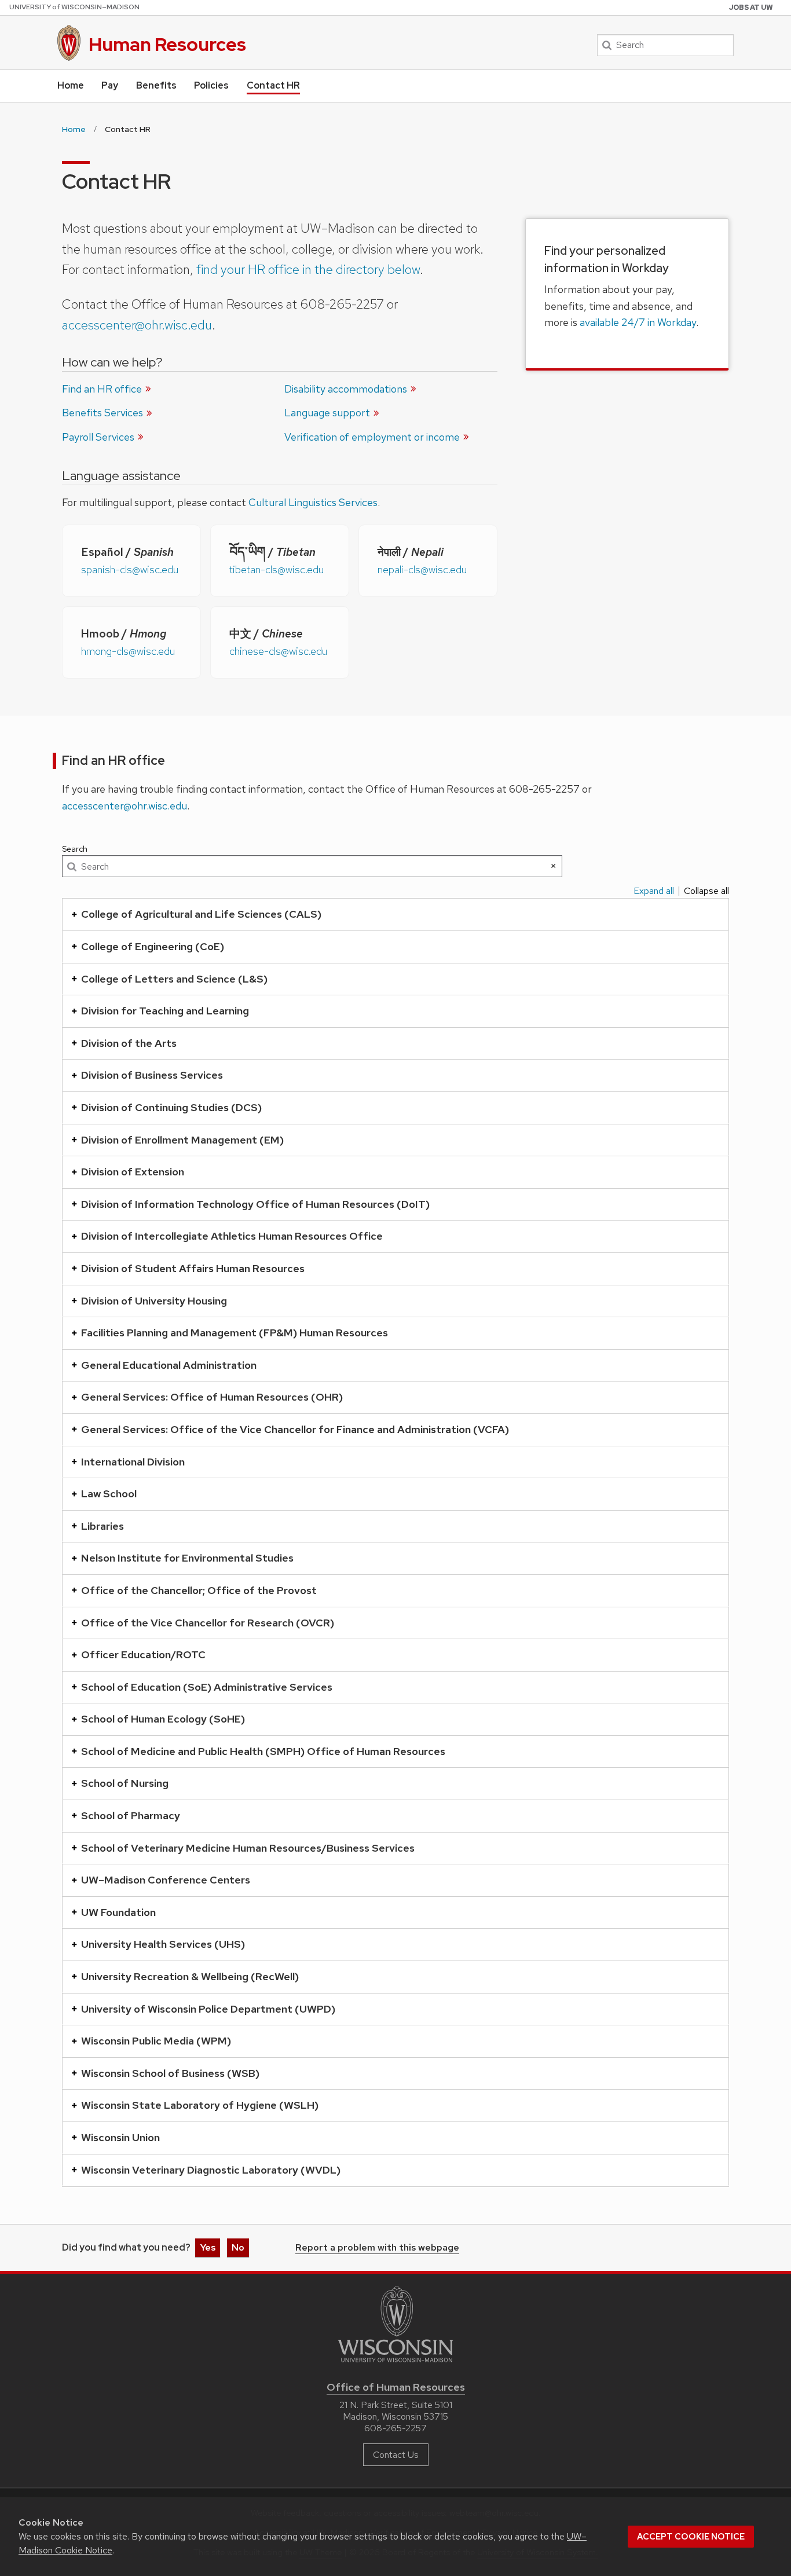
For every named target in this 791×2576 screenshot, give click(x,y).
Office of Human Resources (396, 2387)
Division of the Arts (129, 1043)
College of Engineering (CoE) (153, 946)
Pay (110, 85)
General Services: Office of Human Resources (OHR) (212, 1397)
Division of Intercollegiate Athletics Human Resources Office (232, 1236)
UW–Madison (74, 7)
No (238, 2247)
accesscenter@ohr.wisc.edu (137, 325)
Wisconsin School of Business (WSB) (170, 2073)
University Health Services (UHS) (163, 1944)
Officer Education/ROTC (143, 1655)
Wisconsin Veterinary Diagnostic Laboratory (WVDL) (211, 2170)
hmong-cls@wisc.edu (128, 651)
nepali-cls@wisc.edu (422, 569)
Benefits (156, 85)
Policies (211, 85)
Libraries (102, 1526)
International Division (133, 1462)
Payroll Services (98, 437)
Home (71, 85)
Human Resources (167, 44)
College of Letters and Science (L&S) (174, 979)
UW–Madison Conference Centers (166, 1880)
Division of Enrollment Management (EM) (182, 1140)
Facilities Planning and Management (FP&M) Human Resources (235, 1333)
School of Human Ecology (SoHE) (163, 1719)
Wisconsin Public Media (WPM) (156, 2041)
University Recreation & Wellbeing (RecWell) (190, 1976)
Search (75, 849)
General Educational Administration (169, 1365)
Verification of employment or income (372, 437)
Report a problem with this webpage (377, 2248)
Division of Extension (133, 1172)
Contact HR (273, 85)
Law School (109, 1494)
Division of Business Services (152, 1075)
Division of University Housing (154, 1301)
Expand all (654, 891)
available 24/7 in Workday (638, 322)
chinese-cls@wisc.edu (278, 651)
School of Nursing (125, 1783)
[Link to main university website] (395, 2364)
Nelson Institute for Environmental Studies (187, 1558)
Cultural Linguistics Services (313, 502)
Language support (327, 413)
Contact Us (396, 2455)
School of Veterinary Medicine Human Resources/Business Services (248, 1848)
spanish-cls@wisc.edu (130, 569)
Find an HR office (102, 389)
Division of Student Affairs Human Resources (193, 1268)
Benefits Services (102, 413)
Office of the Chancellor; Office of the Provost (199, 1590)
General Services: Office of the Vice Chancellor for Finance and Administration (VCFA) (295, 1429)
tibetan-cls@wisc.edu (277, 569)
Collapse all (706, 891)
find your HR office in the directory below (308, 269)
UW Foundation (118, 1912)
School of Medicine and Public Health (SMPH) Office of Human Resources (263, 1751)
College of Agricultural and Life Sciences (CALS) (201, 914)
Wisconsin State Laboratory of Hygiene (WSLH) (200, 2105)
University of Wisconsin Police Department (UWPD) (208, 2009)
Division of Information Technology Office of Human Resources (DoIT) (255, 1204)
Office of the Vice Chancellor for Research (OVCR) (208, 1623)
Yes (208, 2247)
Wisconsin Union (120, 2137)
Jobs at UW (751, 8)
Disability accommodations (346, 389)
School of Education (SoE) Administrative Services (207, 1687)
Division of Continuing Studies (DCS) (171, 1107)
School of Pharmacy (131, 1815)
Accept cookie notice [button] (691, 2537)
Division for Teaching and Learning (165, 1011)
